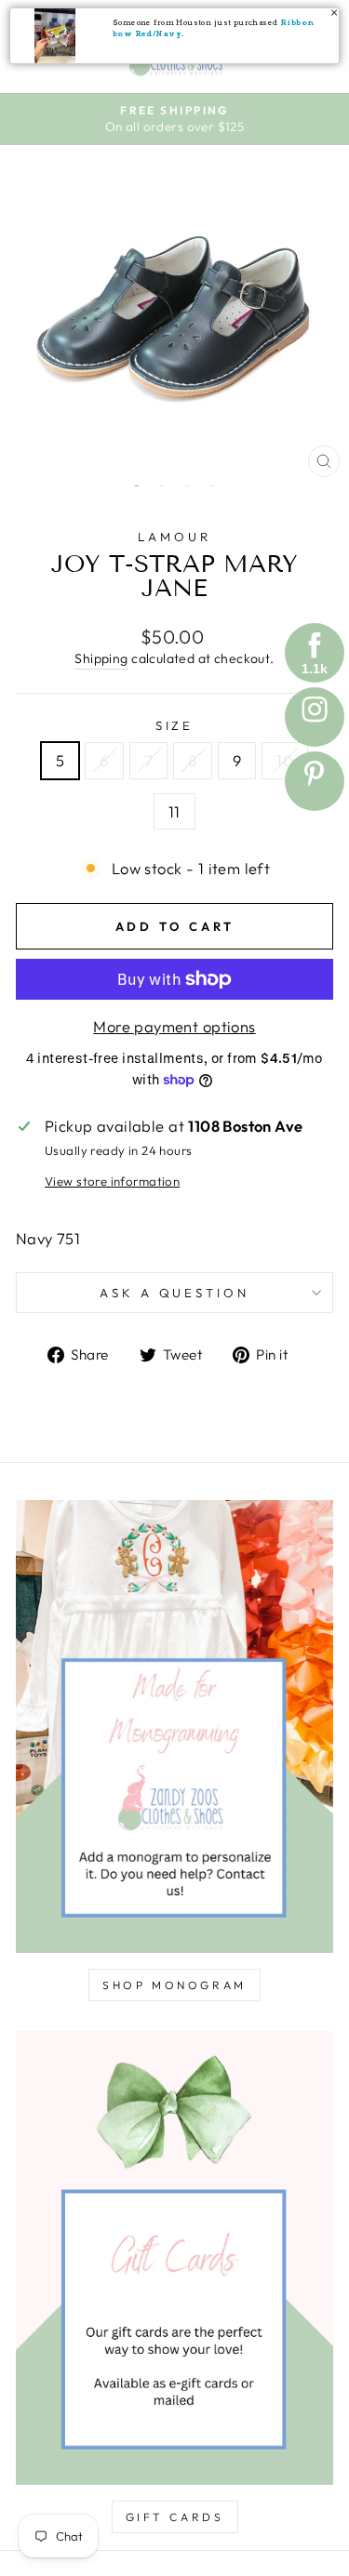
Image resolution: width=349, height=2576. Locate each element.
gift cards (175, 2517)
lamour (174, 537)
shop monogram (174, 1985)
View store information (112, 1181)
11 (174, 811)
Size (175, 725)
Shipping (101, 658)
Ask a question (175, 1293)
